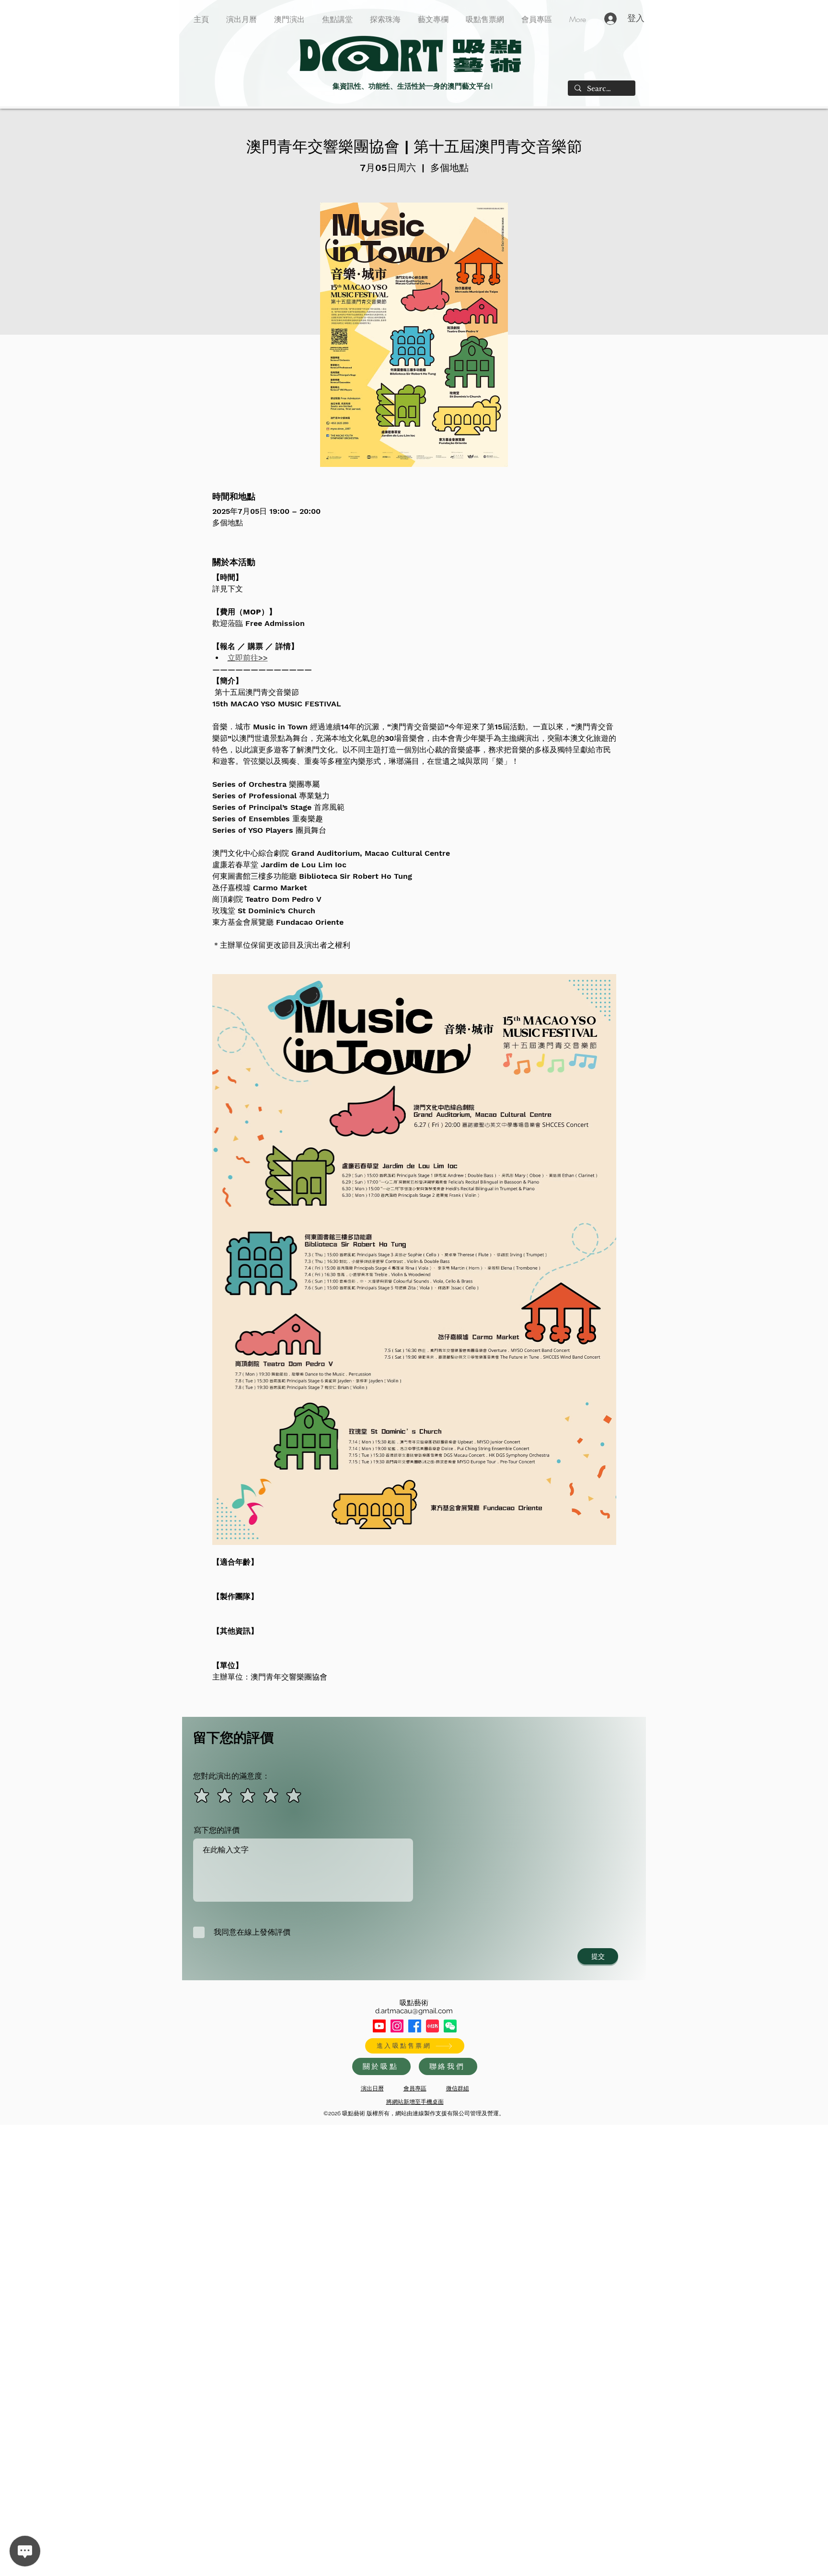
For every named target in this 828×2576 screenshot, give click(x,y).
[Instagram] (397, 2026)
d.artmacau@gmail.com (414, 2011)
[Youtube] (379, 2026)
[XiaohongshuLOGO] (432, 2026)
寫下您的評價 (217, 1830)
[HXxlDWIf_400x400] (450, 2026)
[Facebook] (415, 2026)
